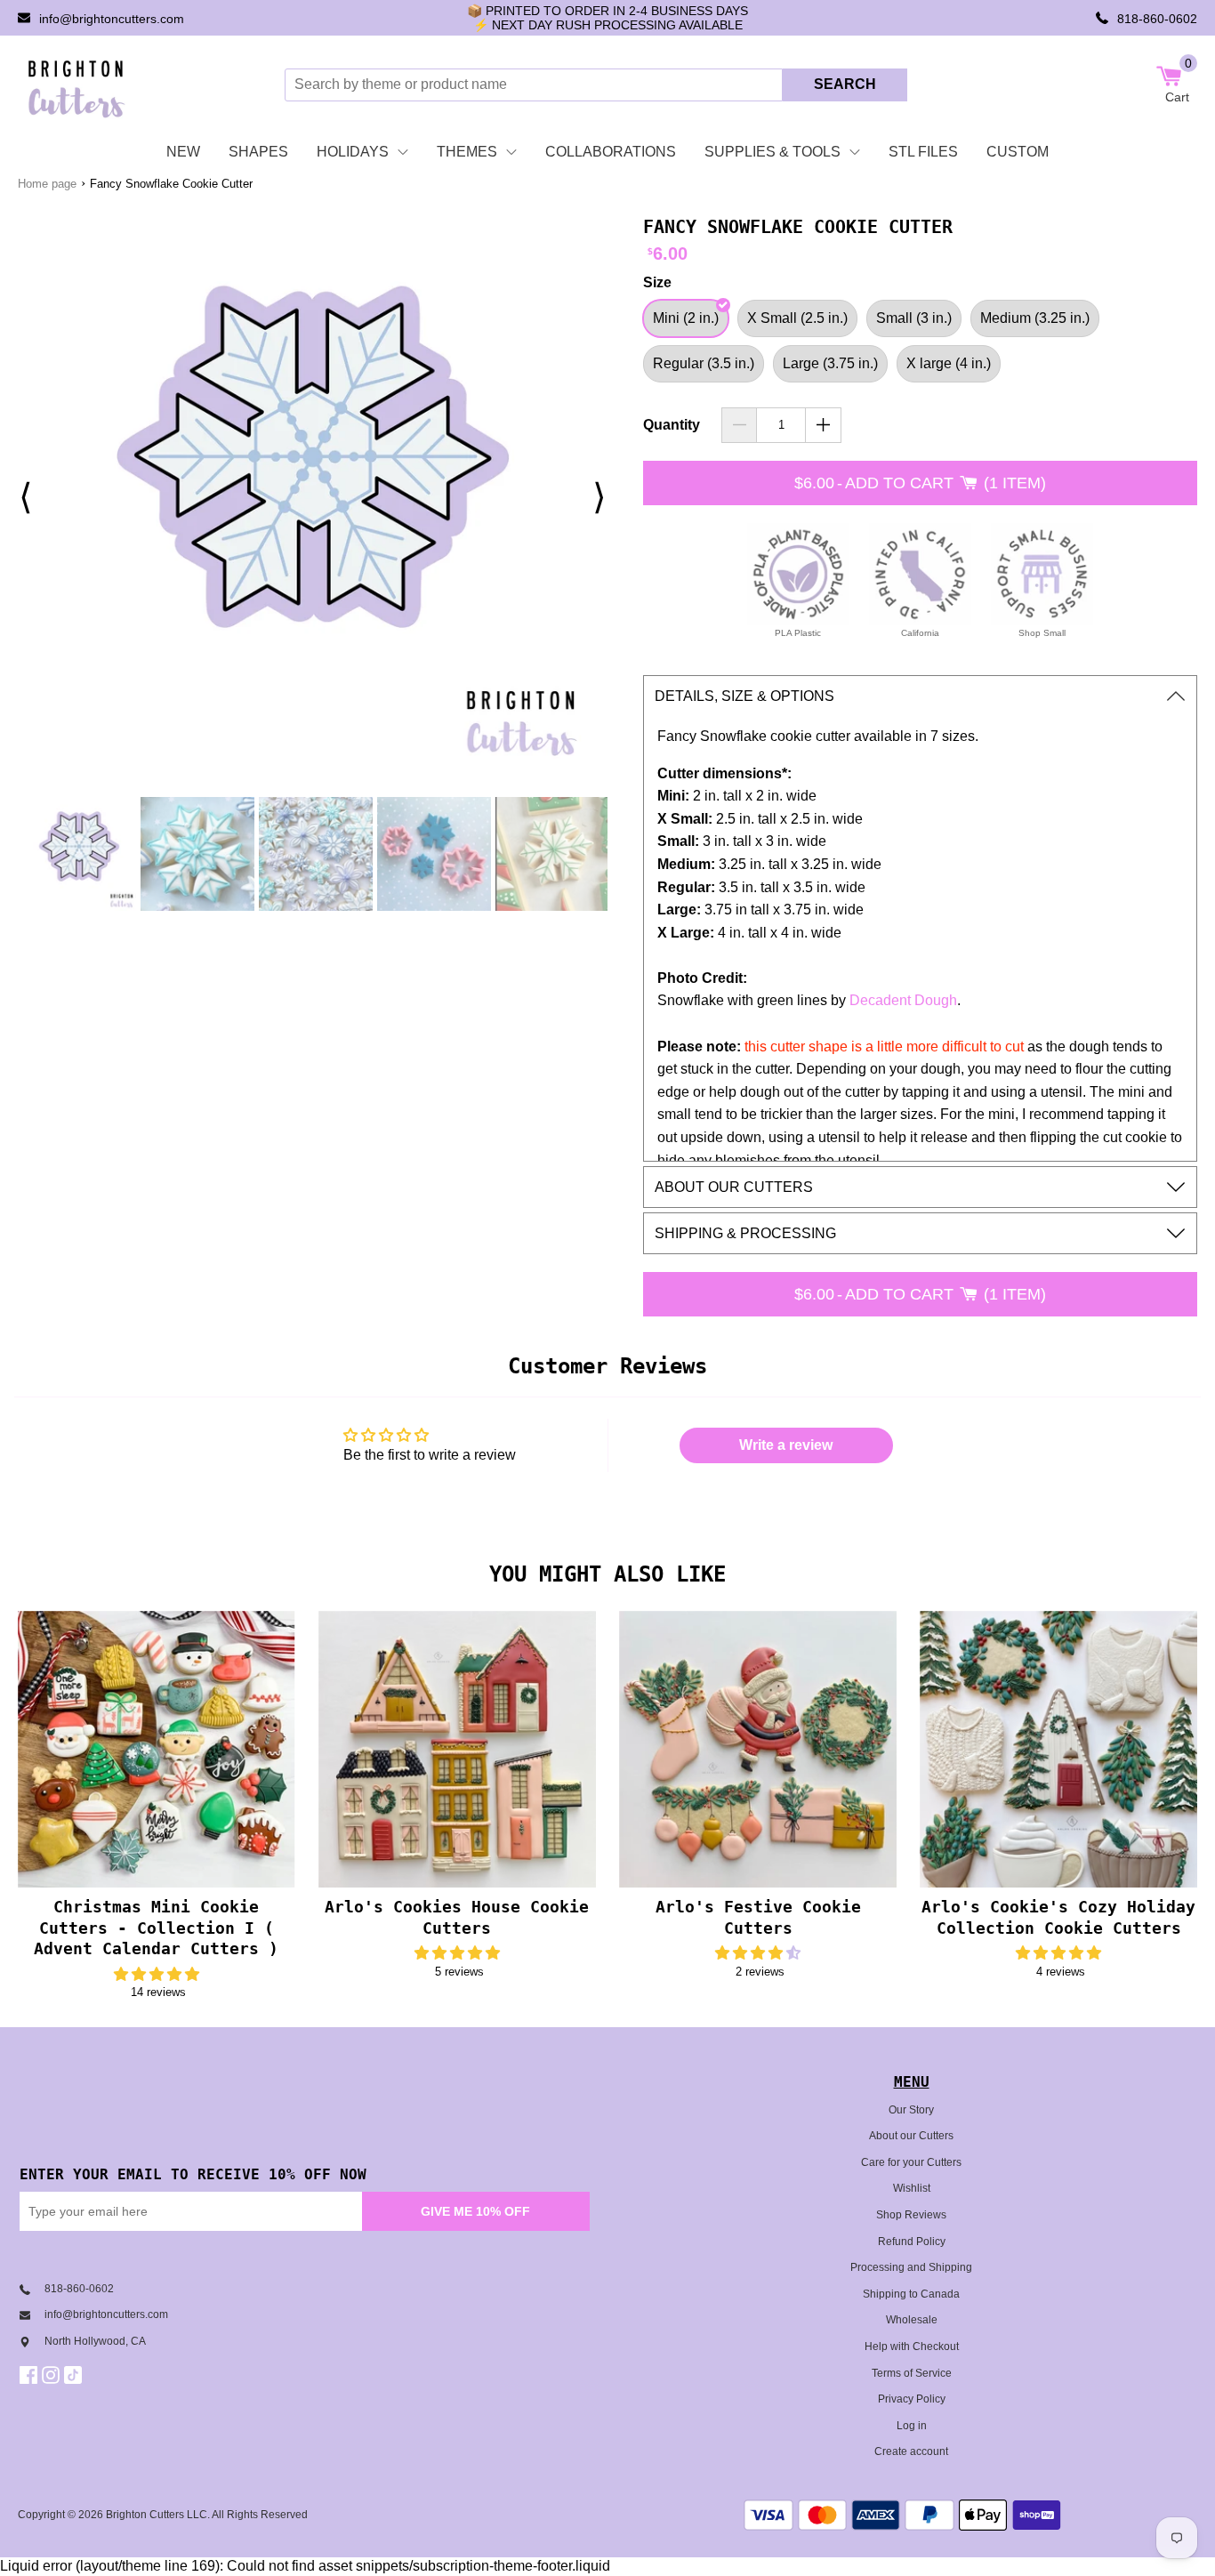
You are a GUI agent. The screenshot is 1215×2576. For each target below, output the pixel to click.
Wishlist (912, 2188)
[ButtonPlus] (823, 425)
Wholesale (912, 2320)
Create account (911, 2451)
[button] (157, 1974)
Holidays (353, 152)
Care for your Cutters (911, 2162)
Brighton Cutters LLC (157, 2515)
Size (657, 282)
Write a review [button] (786, 1445)
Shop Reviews (911, 2215)
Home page (47, 184)
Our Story (911, 2110)
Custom (1018, 152)
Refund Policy (912, 2242)
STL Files (923, 152)
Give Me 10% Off (475, 2211)
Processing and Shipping (911, 2267)
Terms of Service (912, 2373)
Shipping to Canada (911, 2294)
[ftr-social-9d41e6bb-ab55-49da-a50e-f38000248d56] (75, 2375)
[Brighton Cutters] (77, 85)
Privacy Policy (912, 2399)
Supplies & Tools (772, 152)
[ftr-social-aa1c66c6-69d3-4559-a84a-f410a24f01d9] (31, 2375)
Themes (467, 152)
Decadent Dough (903, 1000)
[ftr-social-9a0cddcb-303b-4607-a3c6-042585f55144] (53, 2375)
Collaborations (611, 152)
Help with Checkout (912, 2347)
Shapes (258, 152)
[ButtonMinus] (740, 425)
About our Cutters (911, 2136)
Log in (912, 2426)
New (183, 152)
